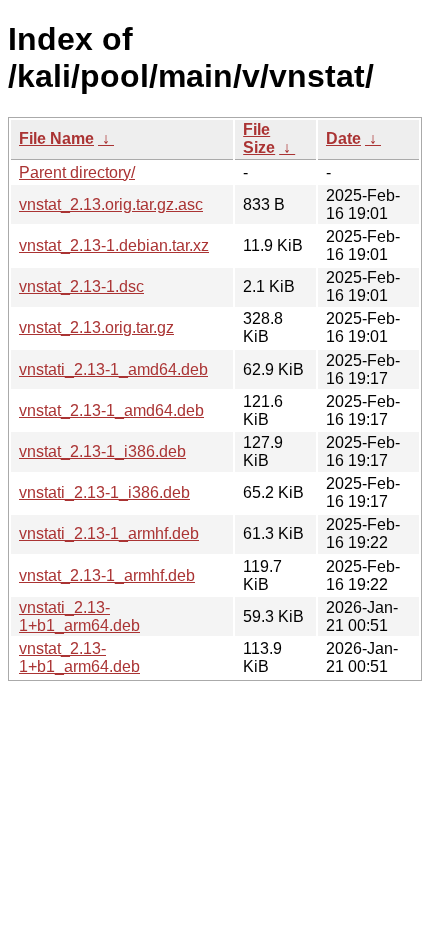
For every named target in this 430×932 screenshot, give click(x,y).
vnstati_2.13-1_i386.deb (104, 492)
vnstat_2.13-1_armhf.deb (107, 575)
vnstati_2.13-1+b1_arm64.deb (79, 616)
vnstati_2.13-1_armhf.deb (109, 533)
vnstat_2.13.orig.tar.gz (96, 327)
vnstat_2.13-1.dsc (81, 286)
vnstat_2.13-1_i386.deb (102, 451)
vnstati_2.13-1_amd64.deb (113, 369)
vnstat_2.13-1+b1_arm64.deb (79, 657)
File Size (259, 138)
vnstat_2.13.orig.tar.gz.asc (111, 204)
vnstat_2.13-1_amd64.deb (111, 410)
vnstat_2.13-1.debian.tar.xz (114, 245)
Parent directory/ (77, 172)
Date (343, 138)
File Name (56, 138)
